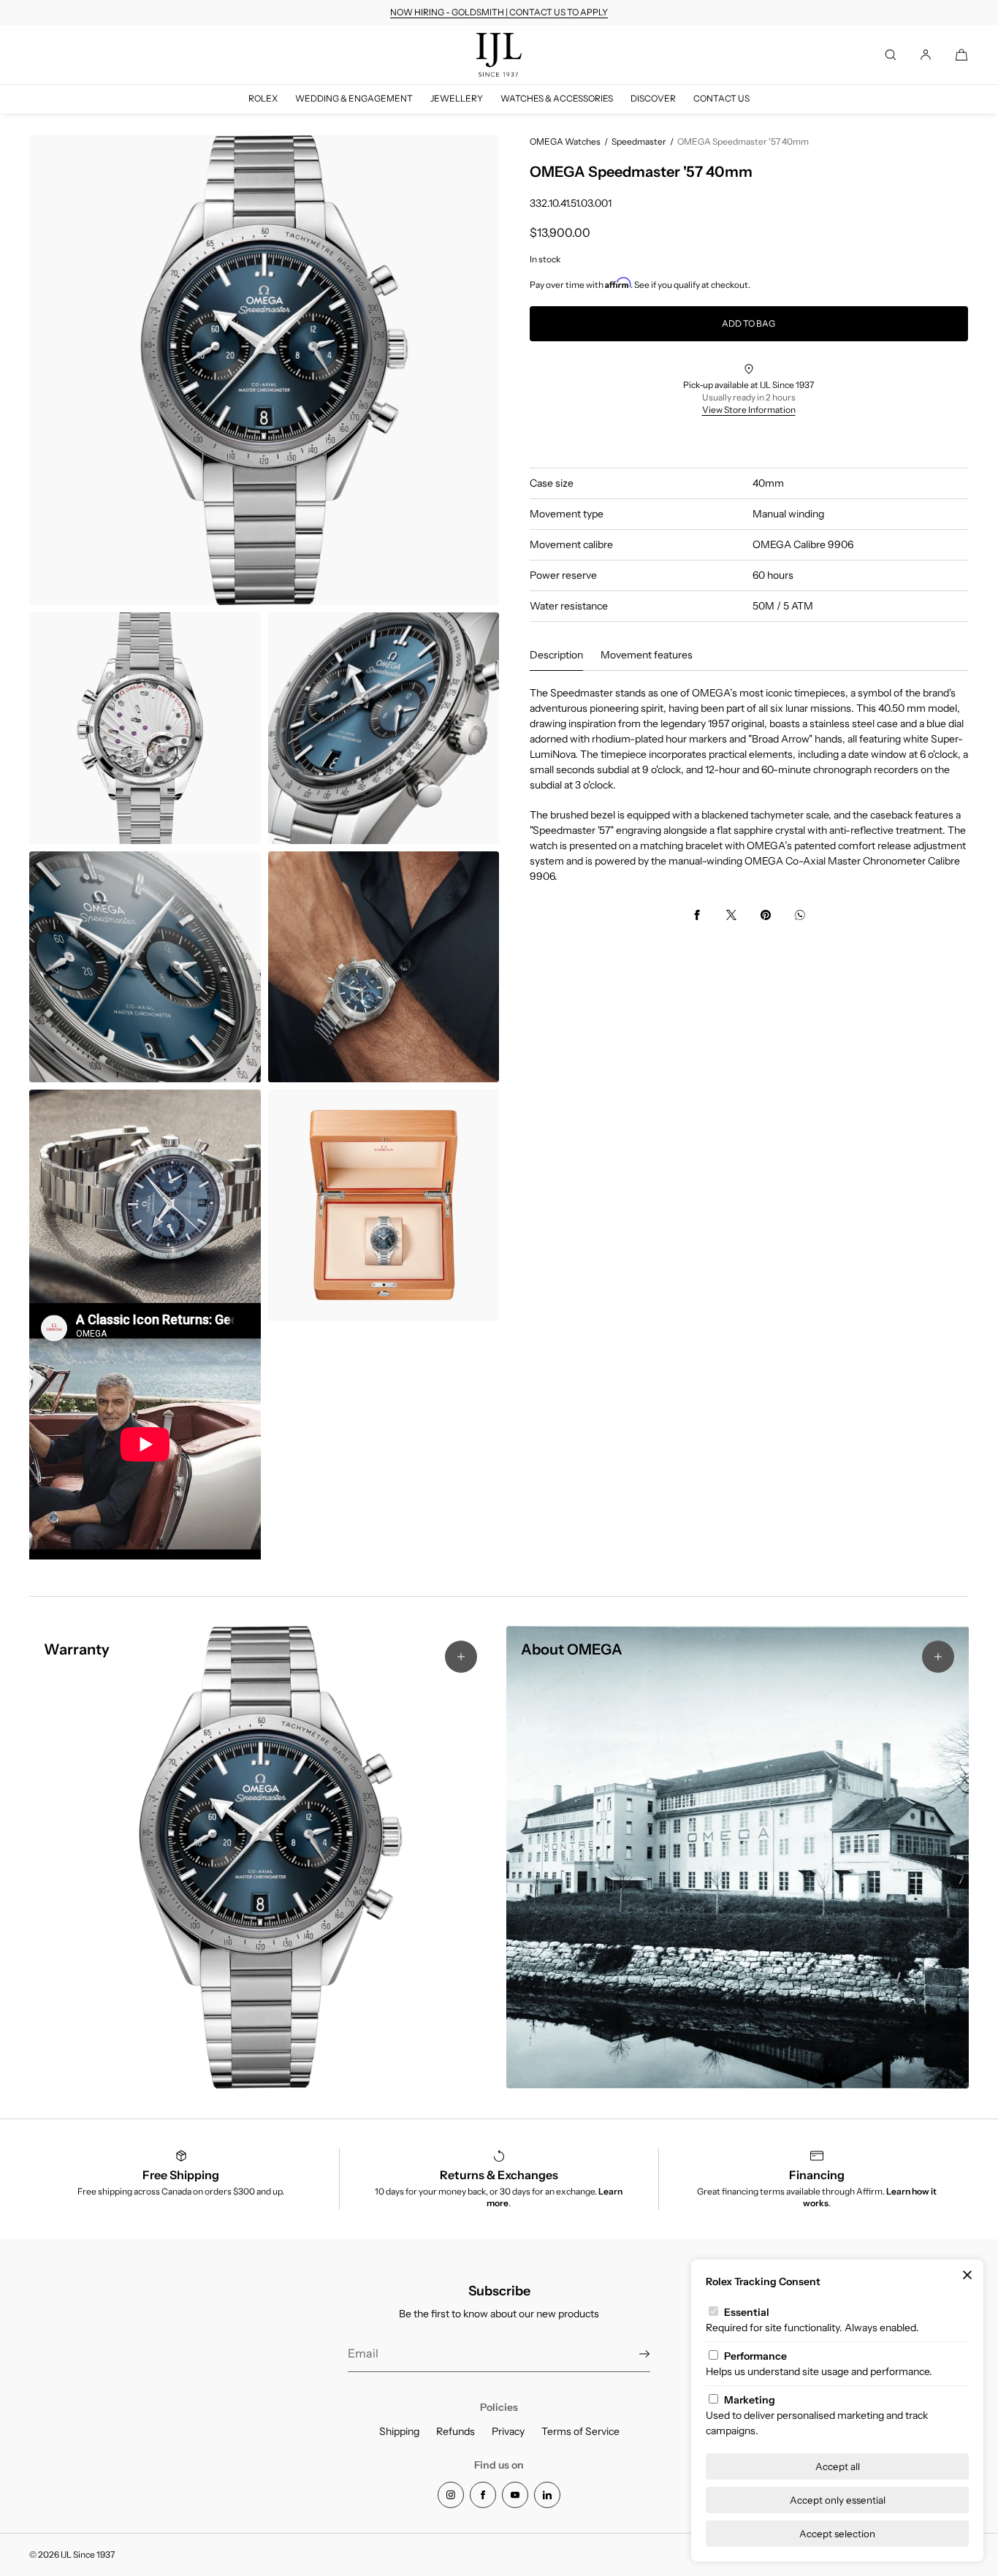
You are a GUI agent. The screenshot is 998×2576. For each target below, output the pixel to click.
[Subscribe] (632, 2354)
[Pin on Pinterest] (766, 915)
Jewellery (457, 98)
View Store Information (749, 410)
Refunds (456, 2431)
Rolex (263, 98)
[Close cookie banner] (967, 2276)
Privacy (508, 2431)
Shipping (399, 2431)
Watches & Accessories (557, 98)
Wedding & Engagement (354, 98)
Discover (653, 98)
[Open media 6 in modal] (145, 1205)
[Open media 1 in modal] (264, 370)
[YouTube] (515, 2495)
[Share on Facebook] (697, 915)
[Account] (926, 55)
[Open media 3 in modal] (384, 728)
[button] (891, 55)
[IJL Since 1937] (499, 55)
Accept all (838, 2466)
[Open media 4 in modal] (145, 967)
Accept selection (837, 2534)
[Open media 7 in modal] (384, 1205)
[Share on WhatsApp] (800, 915)
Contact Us (721, 98)
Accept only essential (838, 2500)
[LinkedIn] (547, 2495)
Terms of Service (580, 2431)
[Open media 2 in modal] (145, 728)
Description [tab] (556, 655)
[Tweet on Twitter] (731, 915)
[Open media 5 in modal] (384, 967)
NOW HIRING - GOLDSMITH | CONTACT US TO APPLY (499, 12)
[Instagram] (451, 2495)
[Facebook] (483, 2495)
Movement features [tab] (647, 655)
